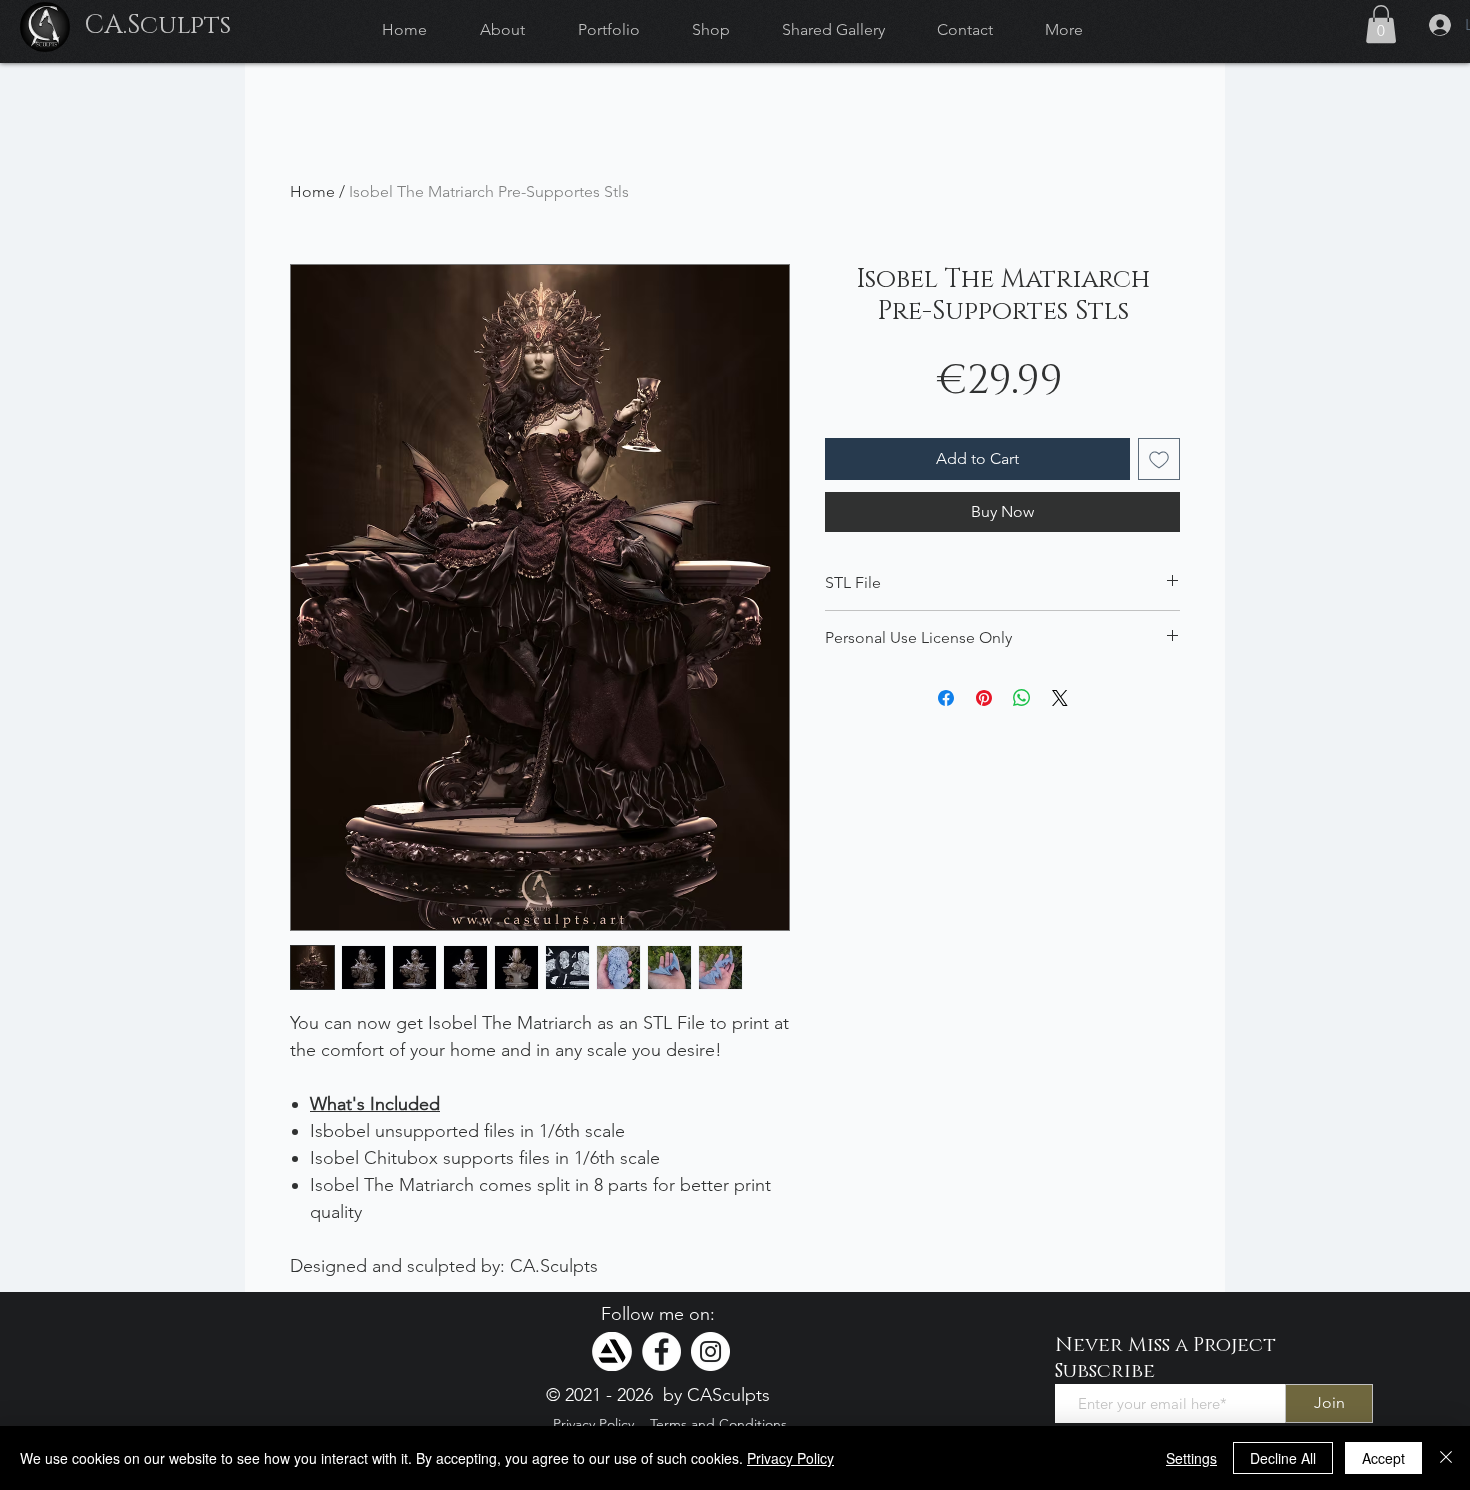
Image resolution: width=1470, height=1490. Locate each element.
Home (312, 191)
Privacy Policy (790, 1458)
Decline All (1283, 1458)
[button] (1381, 24)
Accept (1383, 1458)
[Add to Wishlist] (1159, 459)
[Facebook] (661, 1351)
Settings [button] (1191, 1458)
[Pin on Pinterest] (984, 698)
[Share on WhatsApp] (1022, 698)
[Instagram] (710, 1351)
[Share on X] (1060, 698)
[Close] (1446, 1458)
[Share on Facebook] (946, 698)
